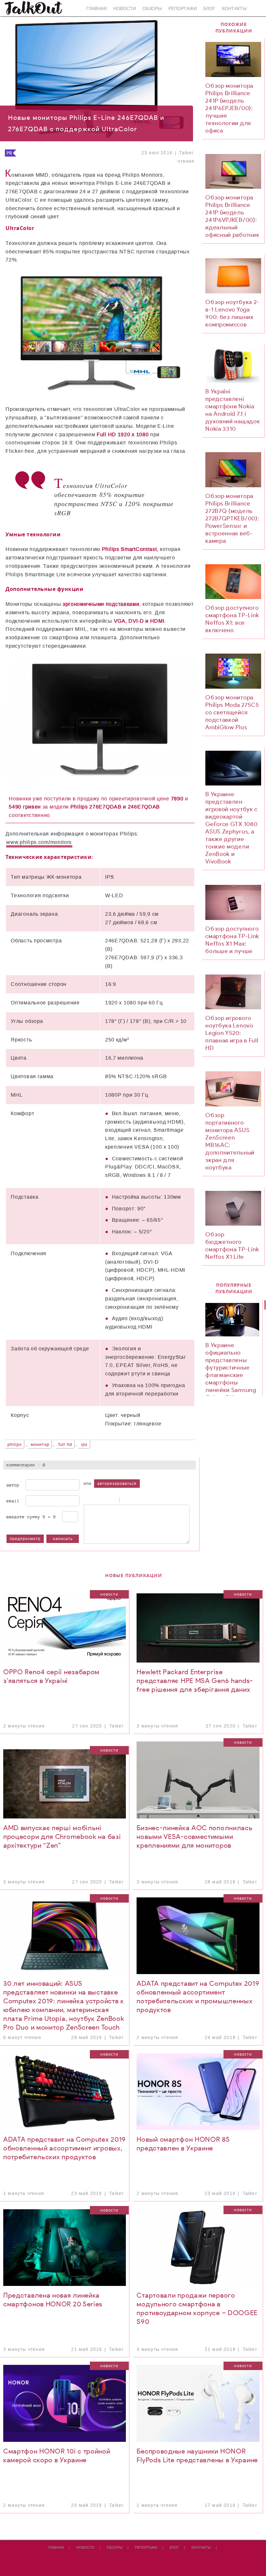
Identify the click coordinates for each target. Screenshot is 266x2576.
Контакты (234, 9)
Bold (87, 1500)
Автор (13, 1485)
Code (134, 1500)
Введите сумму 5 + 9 (31, 1517)
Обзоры (152, 9)
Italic (95, 1500)
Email (13, 1501)
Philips (15, 1445)
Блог (209, 9)
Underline (103, 1500)
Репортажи (183, 9)
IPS (84, 1445)
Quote (126, 1500)
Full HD (65, 1445)
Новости (125, 9)
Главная (97, 9)
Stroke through (111, 1500)
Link (142, 1500)
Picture (151, 1500)
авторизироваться (117, 1484)
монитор (40, 1445)
